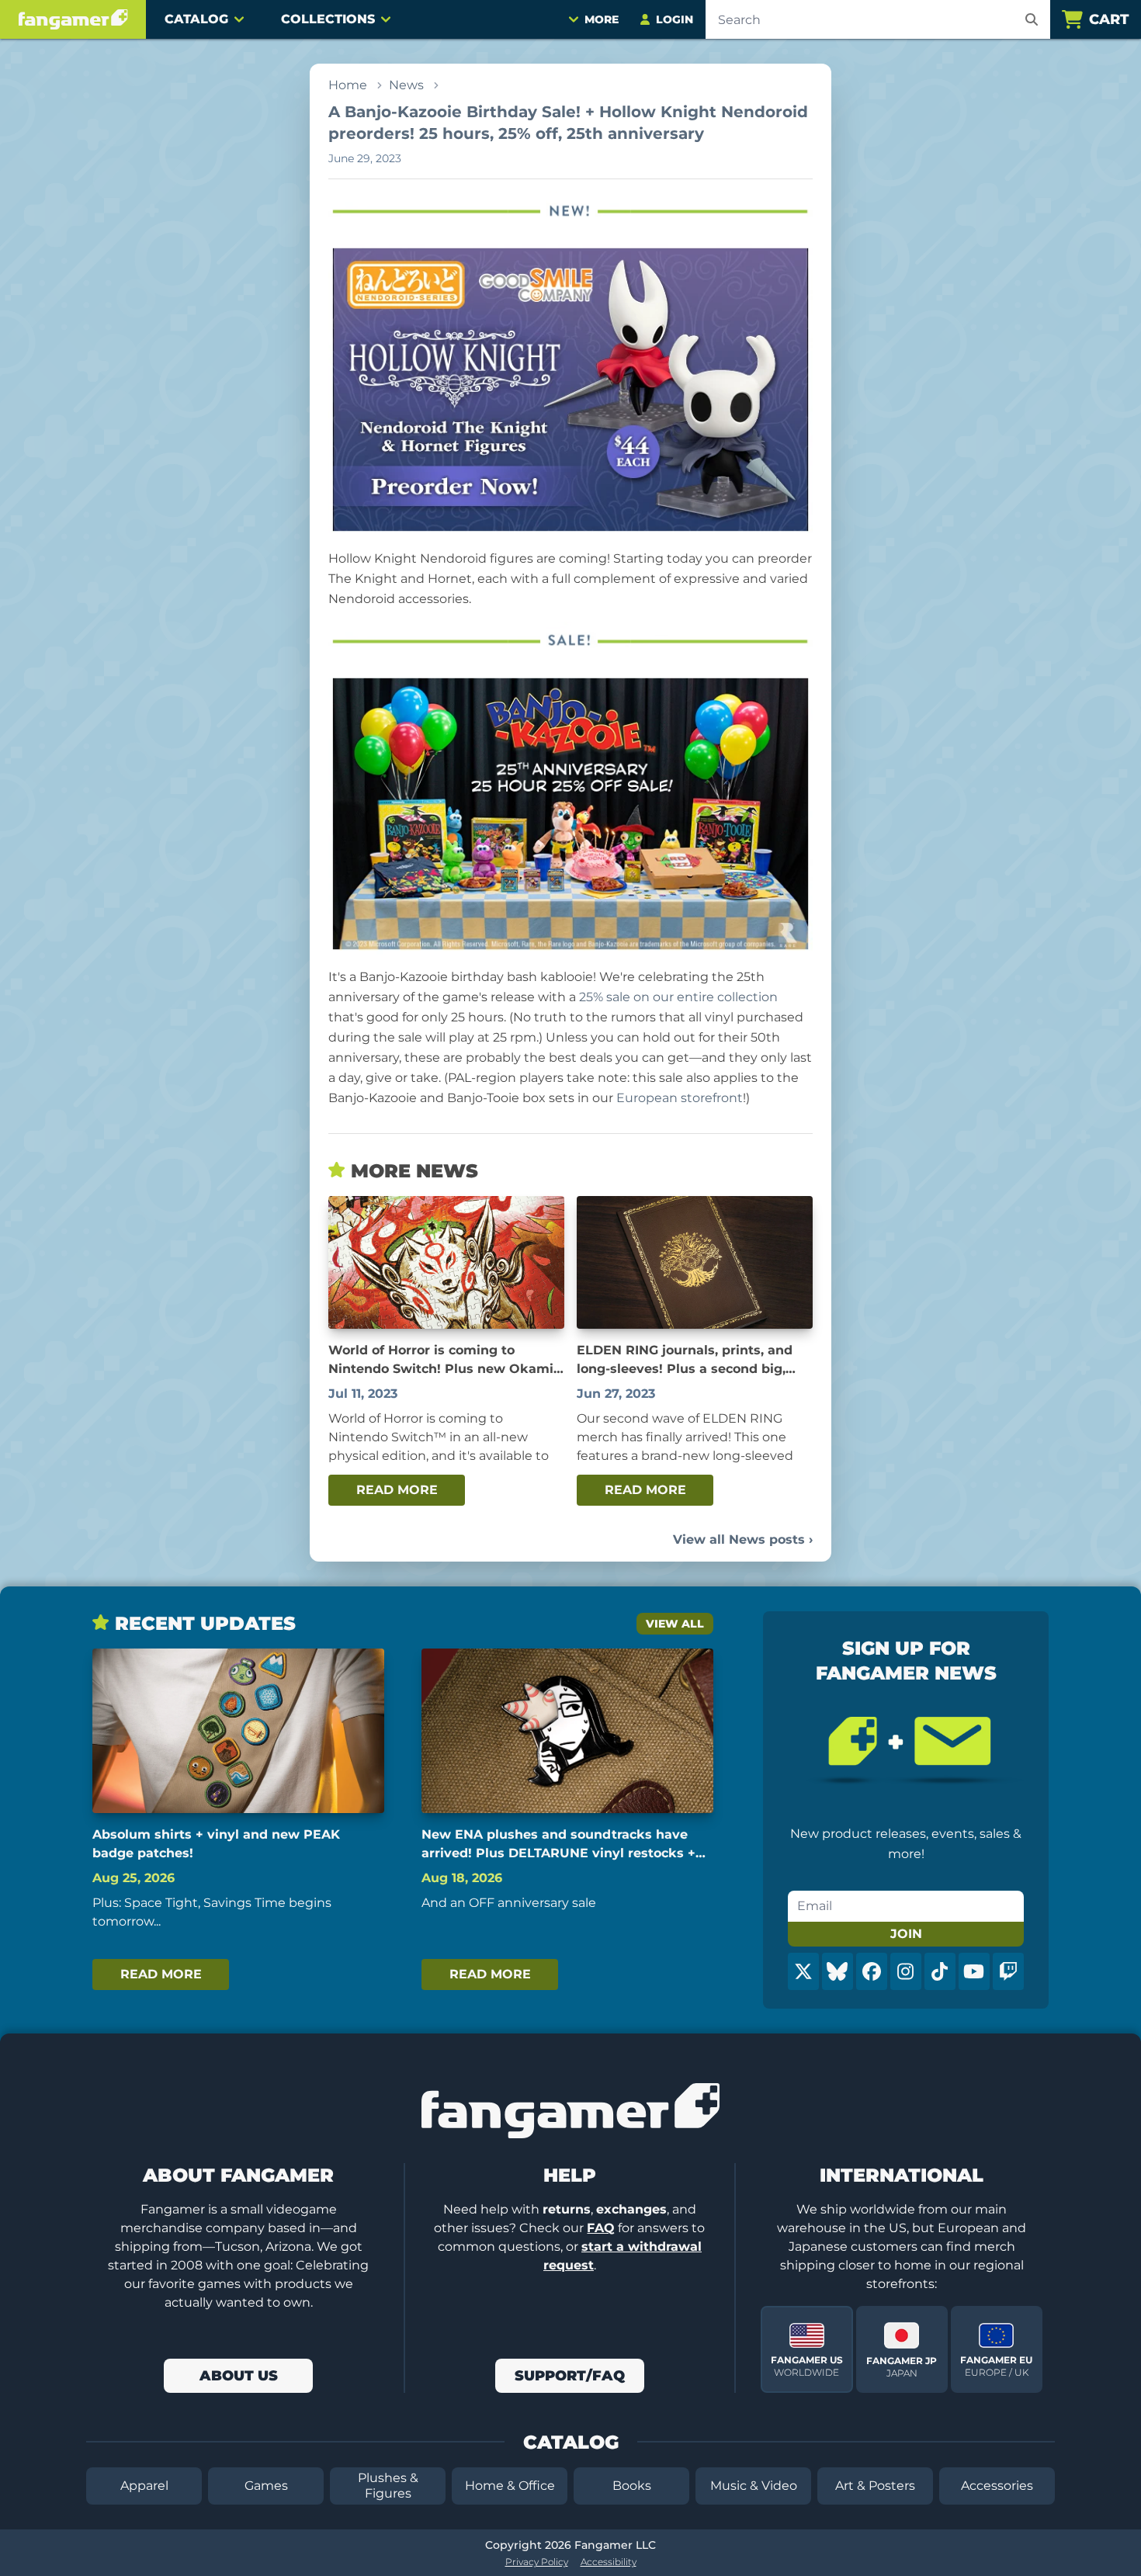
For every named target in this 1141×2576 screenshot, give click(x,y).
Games (266, 2486)
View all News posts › (743, 1539)
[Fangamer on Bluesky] (838, 1971)
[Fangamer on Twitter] (803, 1971)
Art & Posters (875, 2486)
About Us (239, 2376)
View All (675, 1624)
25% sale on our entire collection (678, 997)
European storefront (680, 1098)
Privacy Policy (537, 2562)
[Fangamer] (73, 19)
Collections (328, 19)
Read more (397, 1490)
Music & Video (754, 2486)
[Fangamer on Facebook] (872, 1971)
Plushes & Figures (388, 2486)
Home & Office (510, 2486)
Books (632, 2486)
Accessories (997, 2486)
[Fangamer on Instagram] (906, 1971)
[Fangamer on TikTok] (940, 1971)
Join (906, 1934)
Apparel (144, 2486)
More (602, 19)
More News (414, 1171)
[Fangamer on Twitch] (1008, 1971)
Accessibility (609, 2562)
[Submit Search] (1032, 19)
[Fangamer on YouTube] (974, 1971)
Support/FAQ (570, 2376)
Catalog (196, 19)
